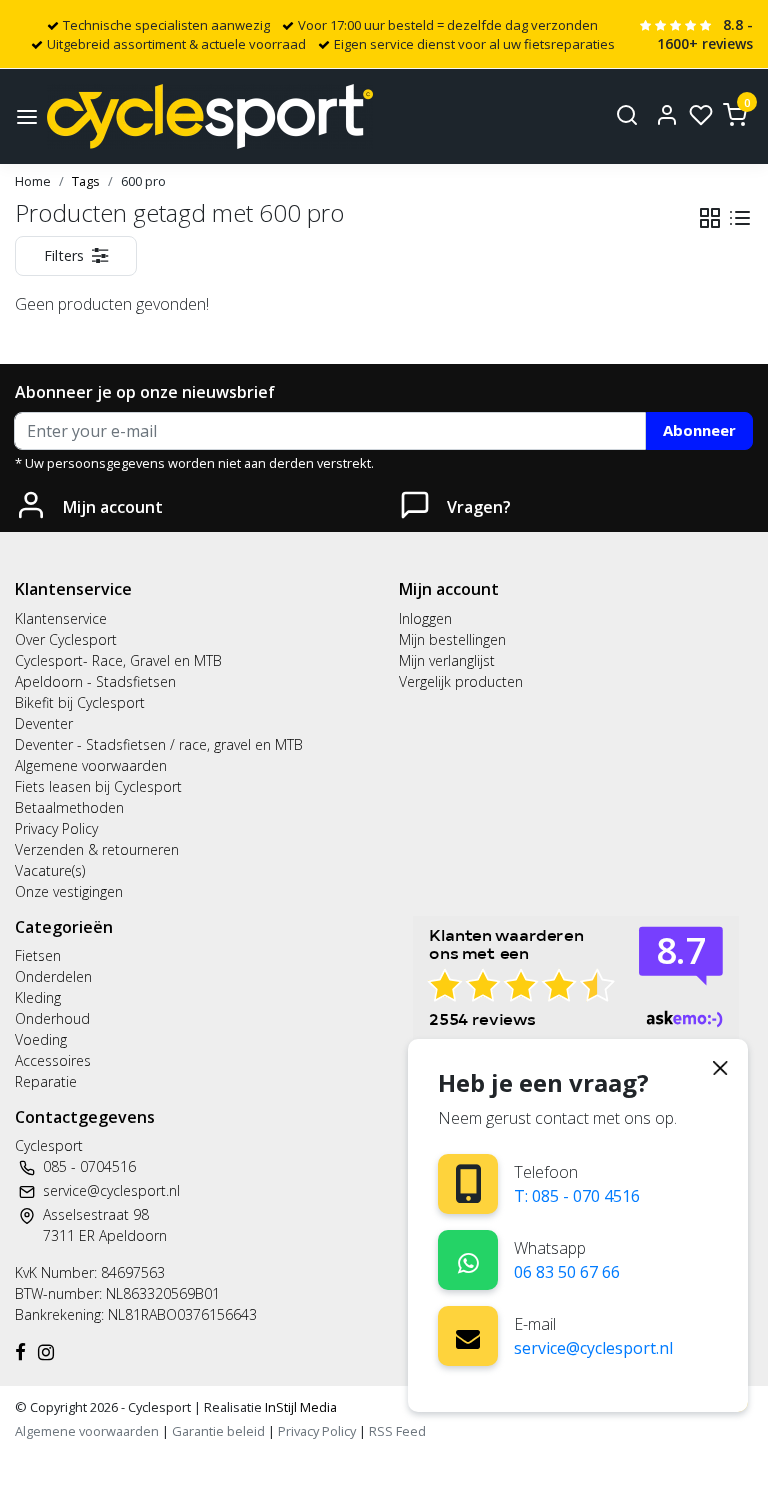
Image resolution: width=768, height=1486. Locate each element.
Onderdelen (53, 976)
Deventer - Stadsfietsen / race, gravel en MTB (159, 744)
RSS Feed (397, 1431)
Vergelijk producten (461, 681)
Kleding (38, 997)
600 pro (143, 181)
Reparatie (46, 1081)
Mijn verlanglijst (447, 660)
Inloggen (425, 618)
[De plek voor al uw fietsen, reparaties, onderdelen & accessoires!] (210, 116)
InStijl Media (299, 1407)
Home (33, 181)
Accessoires (53, 1060)
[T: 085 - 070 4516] (468, 1183)
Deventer (44, 723)
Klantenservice (61, 618)
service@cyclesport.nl (593, 1348)
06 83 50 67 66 (567, 1272)
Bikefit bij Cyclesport (80, 702)
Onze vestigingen (69, 891)
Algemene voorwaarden (91, 765)
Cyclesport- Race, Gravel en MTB (118, 660)
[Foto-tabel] (710, 218)
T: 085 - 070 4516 (577, 1196)
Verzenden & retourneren (97, 849)
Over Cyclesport (66, 639)
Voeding (41, 1039)
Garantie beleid (220, 1431)
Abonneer (699, 430)
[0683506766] (468, 1259)
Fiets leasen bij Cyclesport (98, 786)
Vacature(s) (50, 870)
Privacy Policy (56, 828)
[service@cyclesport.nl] (468, 1336)
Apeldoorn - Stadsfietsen (95, 681)
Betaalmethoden (69, 807)
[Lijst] (740, 218)
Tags (86, 181)
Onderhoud (52, 1018)
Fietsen (38, 955)
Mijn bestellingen (452, 639)
